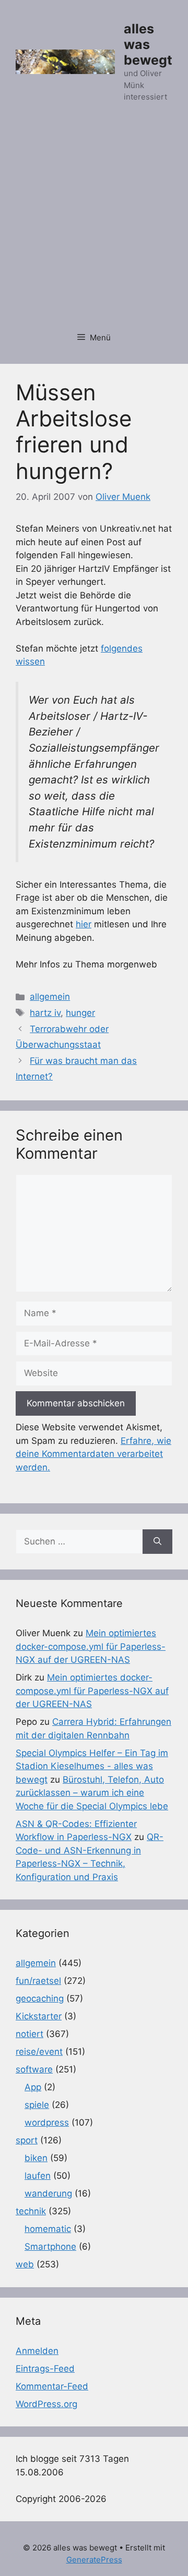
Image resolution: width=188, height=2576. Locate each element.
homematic (48, 2229)
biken (36, 2158)
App (33, 2087)
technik (31, 2211)
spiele (37, 2105)
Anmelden (37, 2351)
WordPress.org (46, 2404)
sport (27, 2140)
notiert (30, 2034)
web (25, 2264)
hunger (80, 1013)
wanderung (48, 2193)
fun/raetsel (38, 1981)
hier (84, 924)
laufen (38, 2176)
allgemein (50, 997)
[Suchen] (157, 1542)
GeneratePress (94, 2560)
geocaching (40, 1998)
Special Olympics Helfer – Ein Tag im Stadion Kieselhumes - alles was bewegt (92, 1766)
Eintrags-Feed (45, 2369)
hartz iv (45, 1013)
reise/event (39, 2052)
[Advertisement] (94, 223)
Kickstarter (39, 2016)
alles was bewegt (148, 44)
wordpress (47, 2123)
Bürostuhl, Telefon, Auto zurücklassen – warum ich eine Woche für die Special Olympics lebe (92, 1793)
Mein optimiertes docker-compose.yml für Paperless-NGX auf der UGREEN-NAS (91, 1646)
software (34, 2069)
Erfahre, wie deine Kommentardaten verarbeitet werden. (93, 1454)
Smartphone (50, 2247)
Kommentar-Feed (52, 2386)
